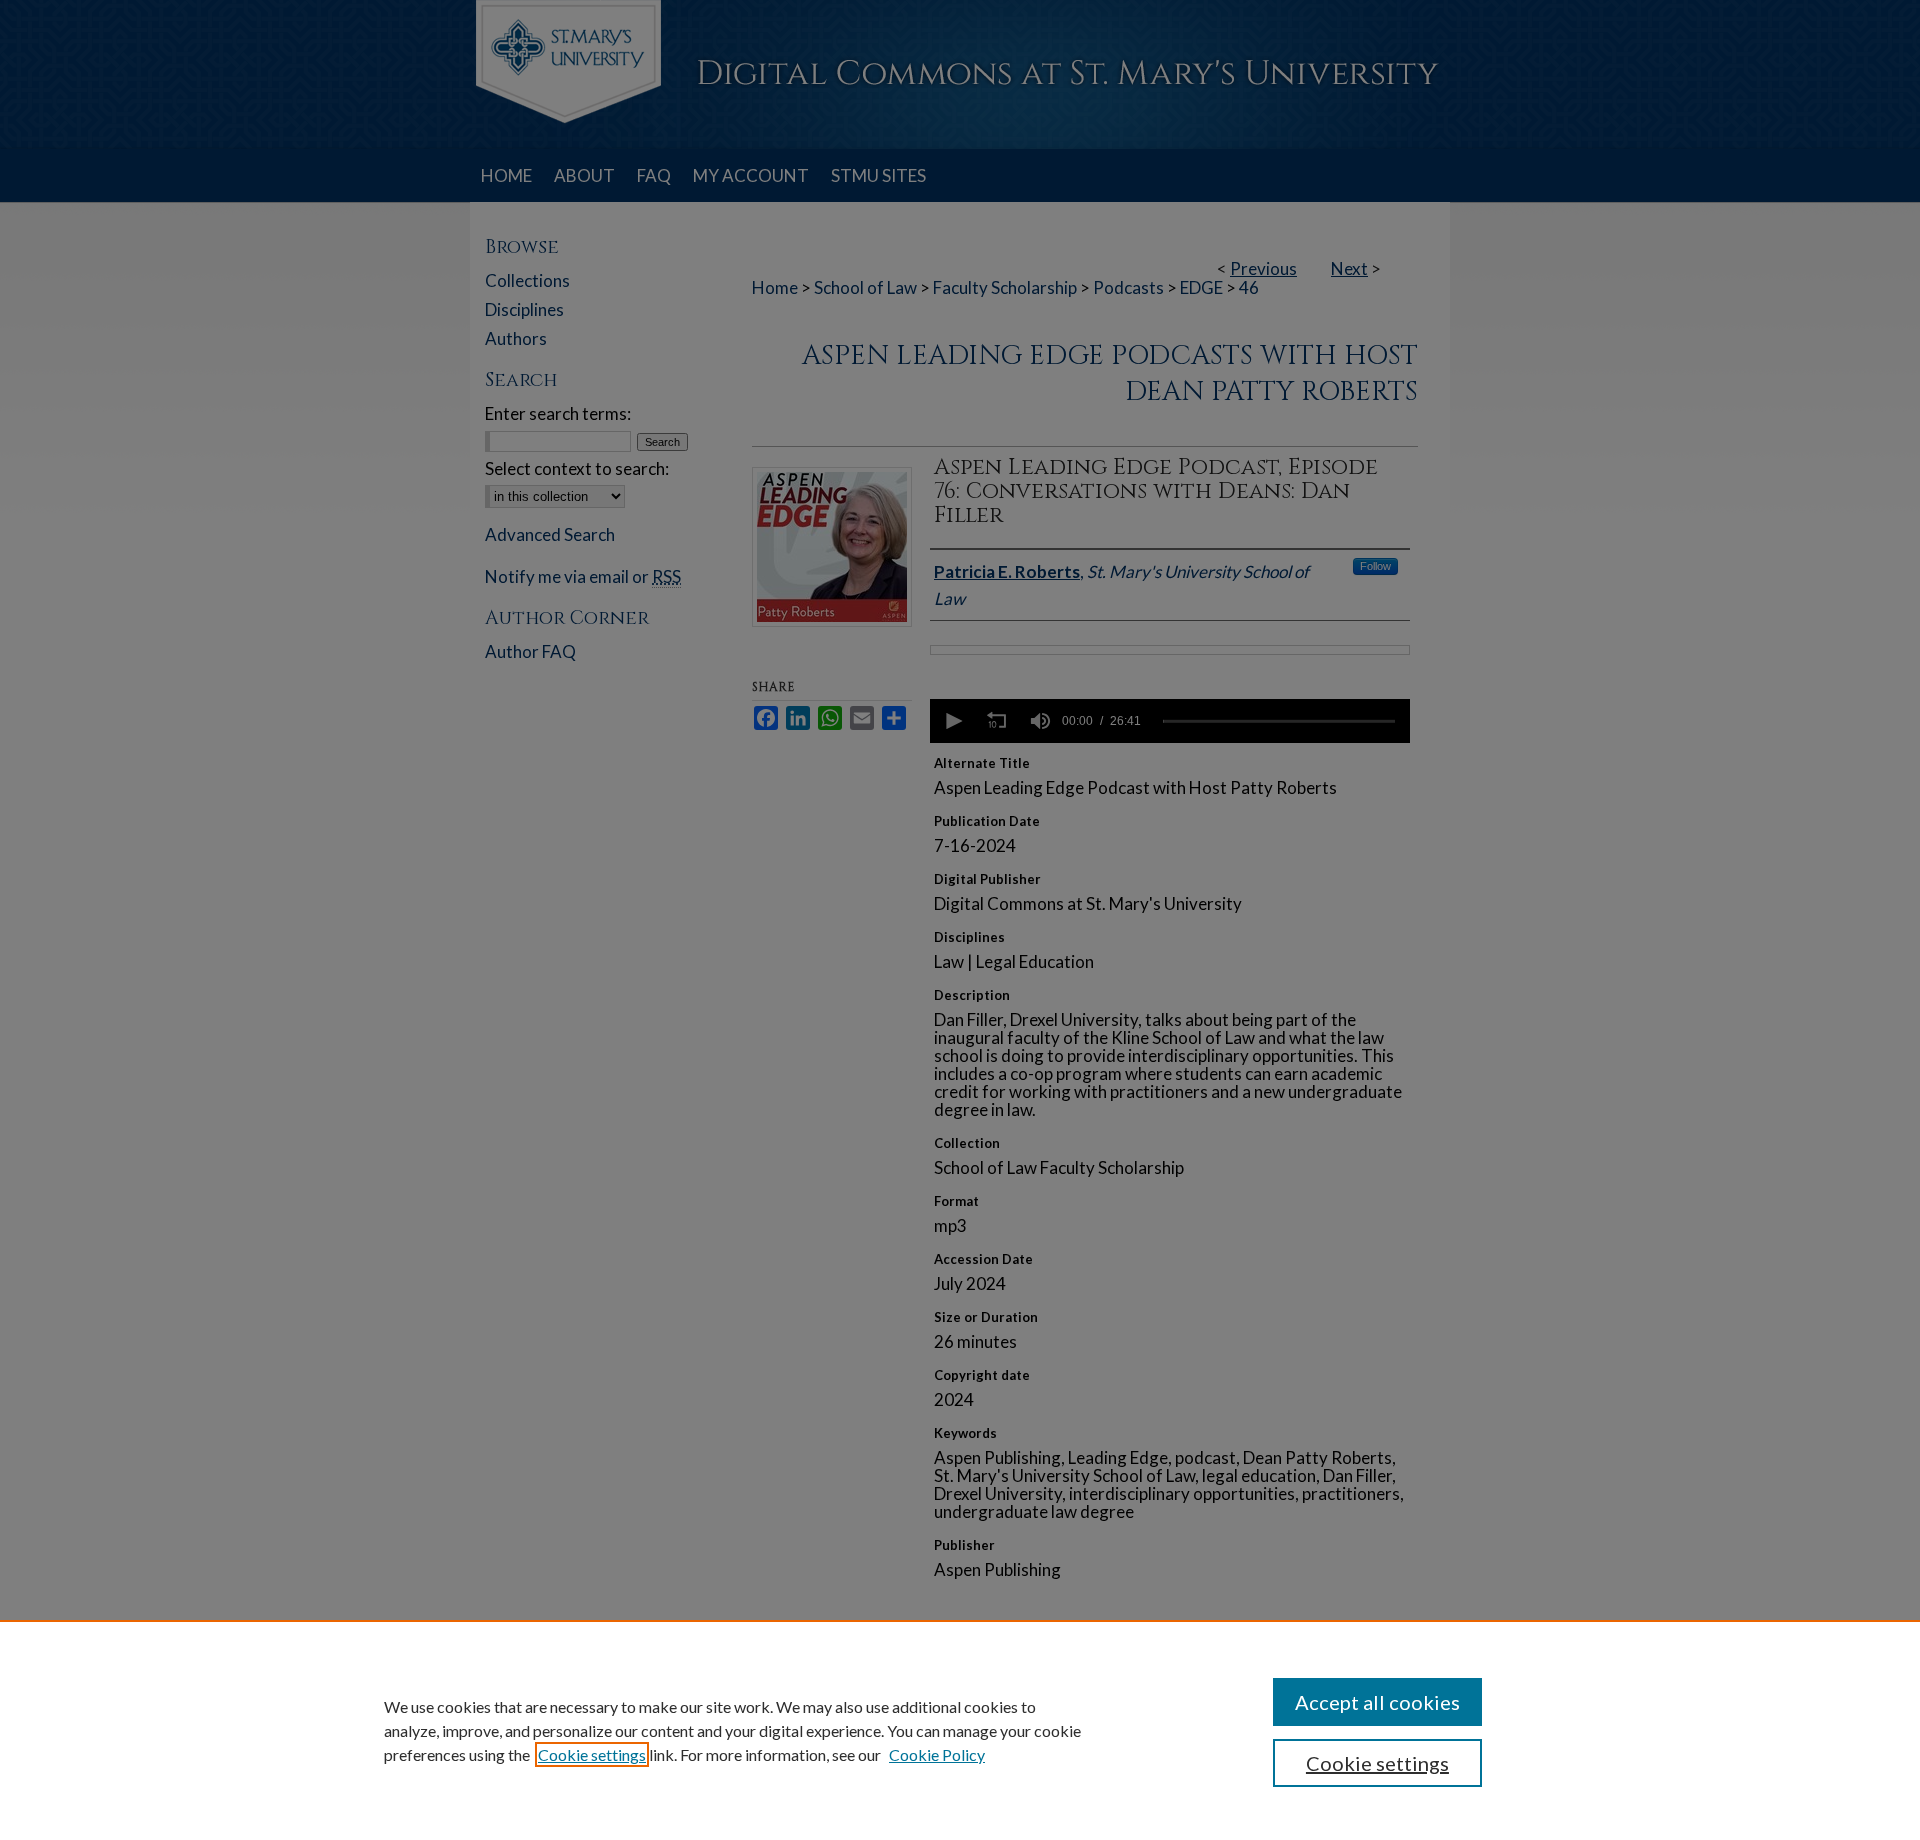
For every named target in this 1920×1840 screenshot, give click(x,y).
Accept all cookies (1377, 1702)
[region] (960, 1730)
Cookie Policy (937, 1754)
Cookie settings (592, 1754)
